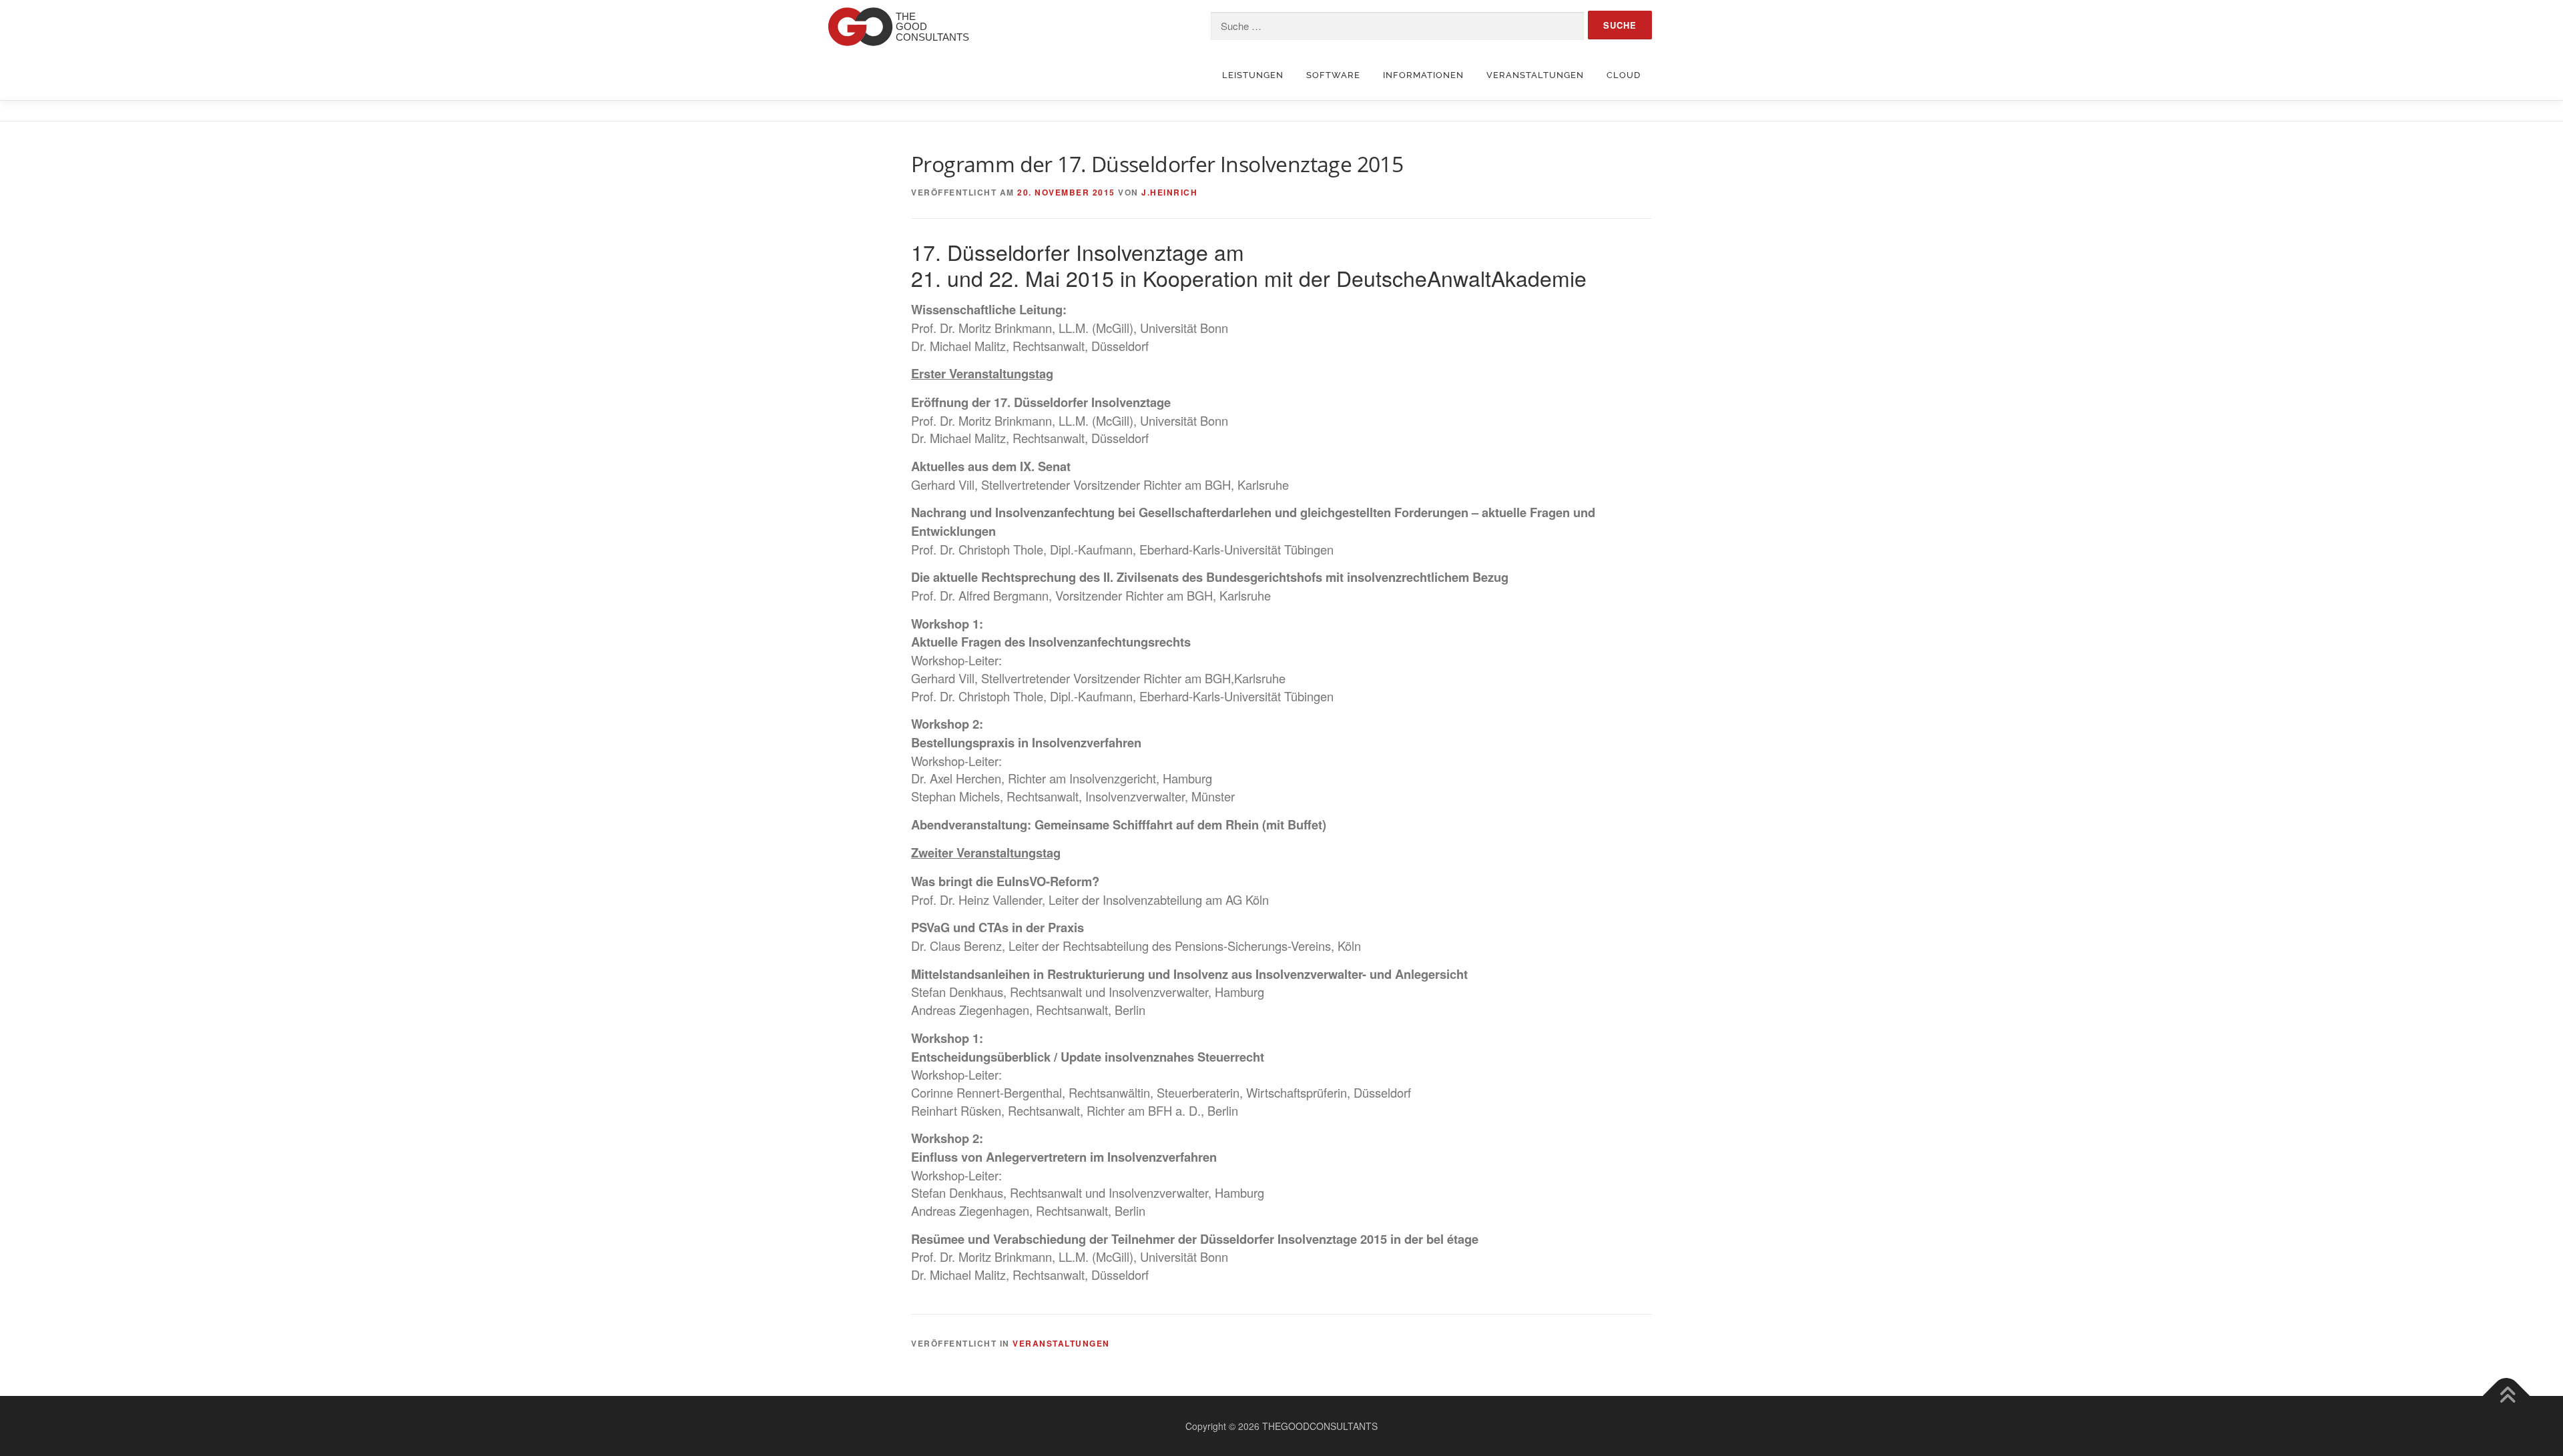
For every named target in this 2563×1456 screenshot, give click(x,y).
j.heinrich (1169, 192)
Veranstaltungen (1535, 75)
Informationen (1423, 75)
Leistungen (1253, 75)
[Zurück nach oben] (2507, 1396)
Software (1333, 75)
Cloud (1624, 75)
